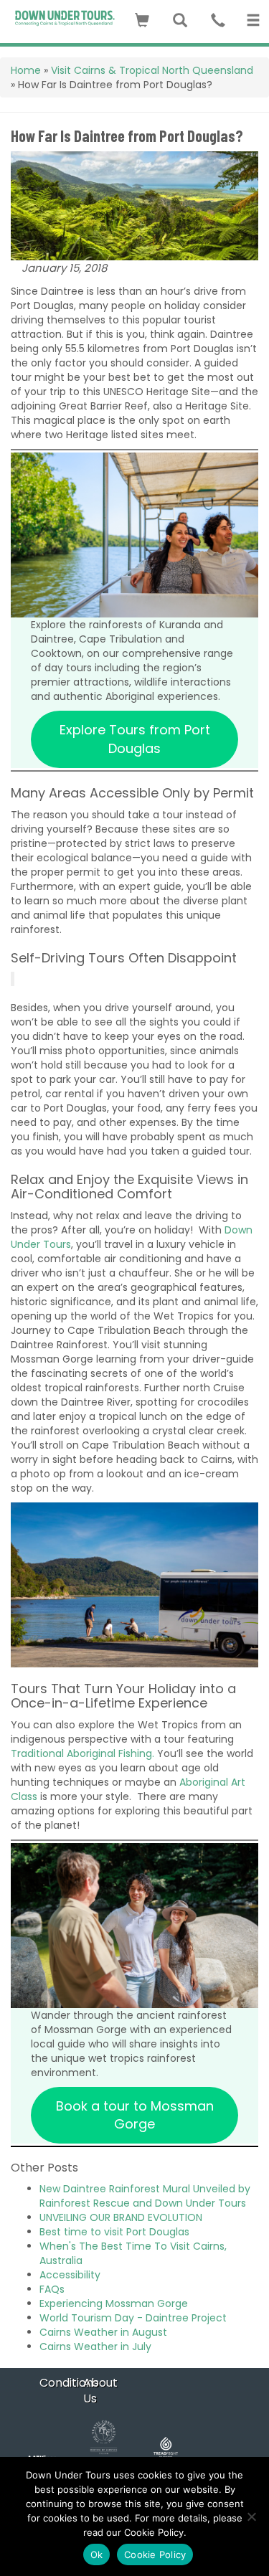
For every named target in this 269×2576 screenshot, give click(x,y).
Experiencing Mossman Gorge (114, 2303)
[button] (142, 18)
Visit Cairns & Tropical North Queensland (152, 70)
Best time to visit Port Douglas (114, 2232)
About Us (100, 2391)
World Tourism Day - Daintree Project (133, 2318)
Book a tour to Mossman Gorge (135, 2115)
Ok (97, 2554)
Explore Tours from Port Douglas (135, 739)
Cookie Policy (155, 2554)
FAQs (52, 2289)
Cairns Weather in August (103, 2332)
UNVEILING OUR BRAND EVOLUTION (121, 2217)
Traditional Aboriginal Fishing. (82, 1753)
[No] (251, 2516)
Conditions (69, 2383)
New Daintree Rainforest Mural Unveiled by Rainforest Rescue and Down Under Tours (145, 2196)
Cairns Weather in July (95, 2347)
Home (26, 70)
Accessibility (70, 2275)
